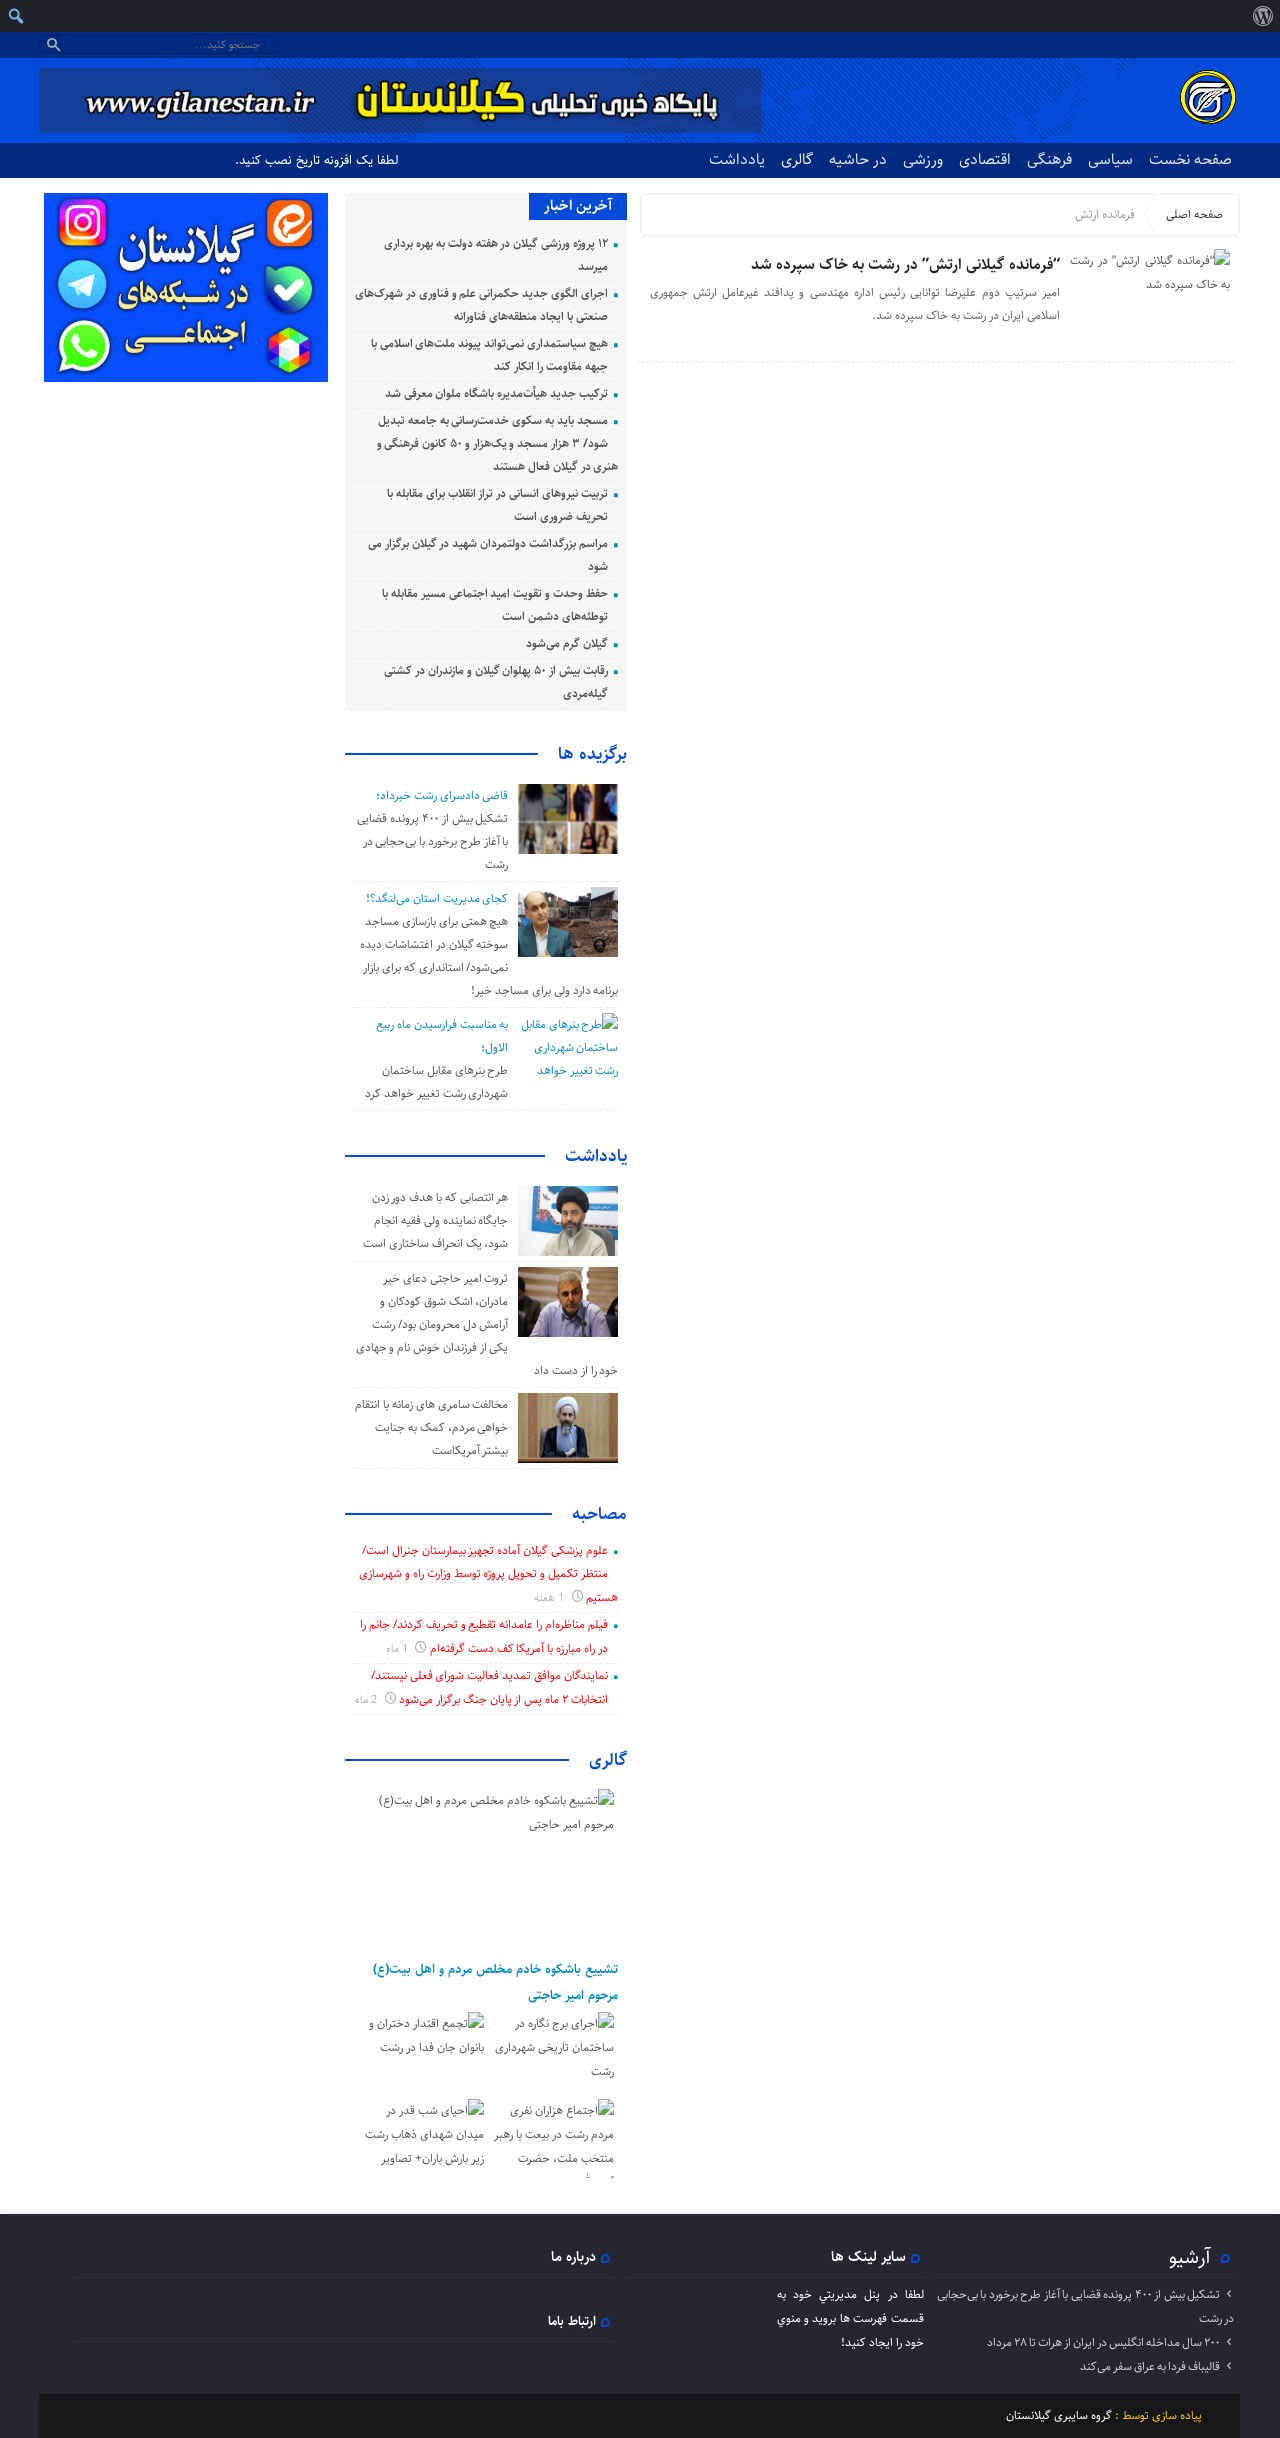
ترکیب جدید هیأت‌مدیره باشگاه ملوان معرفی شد (496, 393)
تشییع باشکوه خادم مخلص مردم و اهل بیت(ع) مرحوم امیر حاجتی (495, 1982)
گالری (797, 159)
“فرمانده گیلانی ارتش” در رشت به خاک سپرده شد (905, 264)
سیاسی (1110, 159)
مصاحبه (599, 1514)
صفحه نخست (1190, 159)
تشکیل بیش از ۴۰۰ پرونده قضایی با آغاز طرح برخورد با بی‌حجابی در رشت (432, 841)
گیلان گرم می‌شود (567, 643)
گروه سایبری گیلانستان (1059, 2415)
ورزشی (923, 159)
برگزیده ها (592, 754)
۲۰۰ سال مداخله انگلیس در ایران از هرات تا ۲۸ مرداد (1103, 2342)
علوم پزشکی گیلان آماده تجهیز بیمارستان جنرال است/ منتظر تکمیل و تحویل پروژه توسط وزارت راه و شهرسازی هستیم (488, 1574)
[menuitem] (1262, 16)
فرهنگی (1049, 159)
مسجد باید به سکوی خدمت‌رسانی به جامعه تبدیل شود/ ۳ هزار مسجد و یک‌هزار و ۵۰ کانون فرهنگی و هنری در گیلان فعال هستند (498, 443)
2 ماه (367, 1699)
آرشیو (1190, 2257)
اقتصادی (985, 159)
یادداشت (737, 159)
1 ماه (398, 1648)
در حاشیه (858, 159)
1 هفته (550, 1597)
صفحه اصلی (1194, 214)
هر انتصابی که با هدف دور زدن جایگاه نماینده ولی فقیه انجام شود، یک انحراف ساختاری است (435, 1220)
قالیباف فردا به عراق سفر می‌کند (1150, 2366)
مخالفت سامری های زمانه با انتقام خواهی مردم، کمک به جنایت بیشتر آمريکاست (431, 1427)
